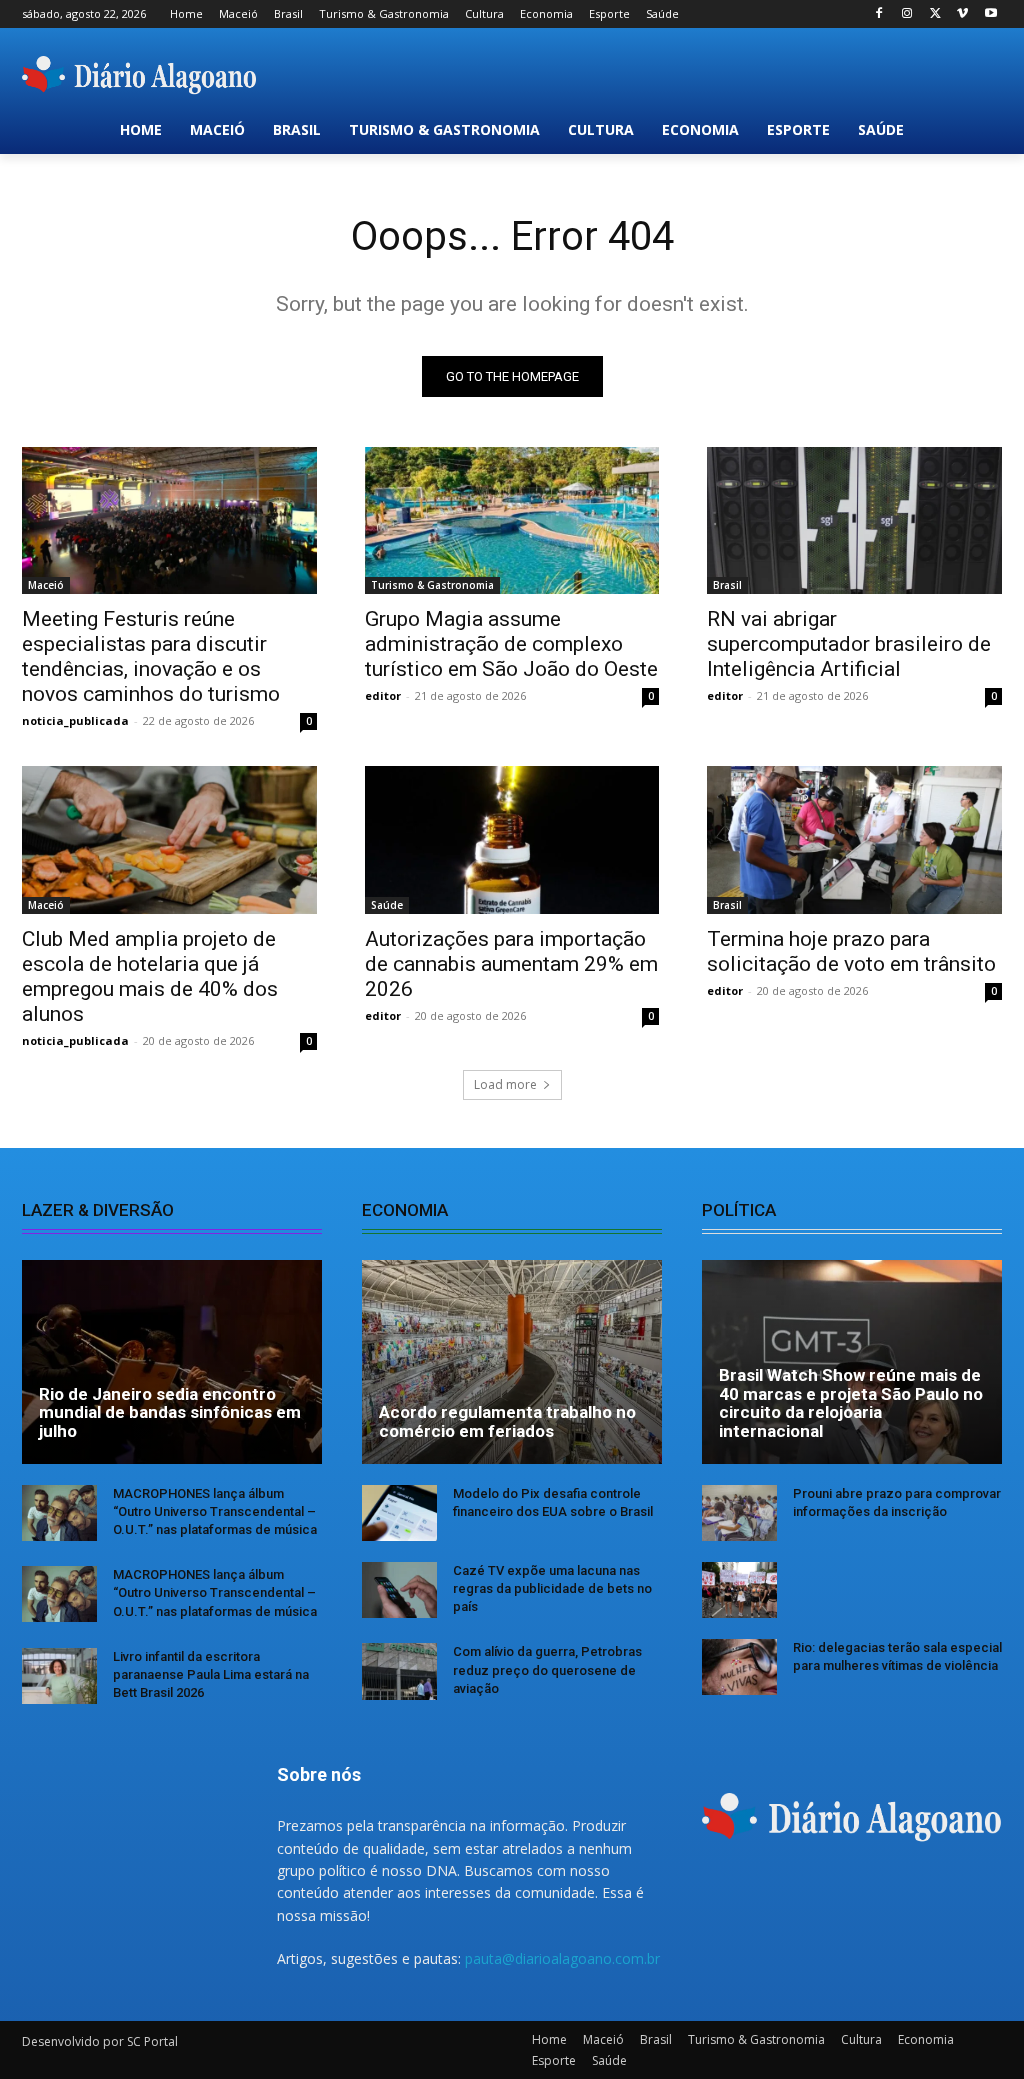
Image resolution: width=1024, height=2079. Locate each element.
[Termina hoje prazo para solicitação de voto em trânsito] (854, 839)
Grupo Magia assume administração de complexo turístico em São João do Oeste (511, 644)
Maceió (46, 585)
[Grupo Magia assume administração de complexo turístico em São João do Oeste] (512, 520)
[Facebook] (879, 14)
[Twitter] (935, 14)
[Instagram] (907, 14)
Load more (505, 1084)
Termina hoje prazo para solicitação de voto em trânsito (851, 951)
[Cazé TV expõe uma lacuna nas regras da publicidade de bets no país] (399, 1590)
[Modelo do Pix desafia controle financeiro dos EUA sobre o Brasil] (399, 1513)
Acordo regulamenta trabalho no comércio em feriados (507, 1421)
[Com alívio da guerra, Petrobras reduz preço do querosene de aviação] (399, 1671)
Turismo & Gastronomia (432, 585)
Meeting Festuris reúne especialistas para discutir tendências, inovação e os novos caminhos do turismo (151, 656)
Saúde (387, 905)
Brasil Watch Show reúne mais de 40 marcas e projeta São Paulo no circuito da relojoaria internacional (851, 1403)
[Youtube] (990, 14)
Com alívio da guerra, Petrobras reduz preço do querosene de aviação (547, 1669)
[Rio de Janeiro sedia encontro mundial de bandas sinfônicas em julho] (172, 1362)
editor (383, 695)
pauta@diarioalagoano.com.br (562, 1958)
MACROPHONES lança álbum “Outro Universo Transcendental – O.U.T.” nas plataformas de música (215, 1511)
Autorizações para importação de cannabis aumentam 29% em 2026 (511, 964)
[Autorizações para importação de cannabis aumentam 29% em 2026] (512, 839)
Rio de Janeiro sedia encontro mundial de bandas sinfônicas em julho (170, 1412)
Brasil (727, 585)
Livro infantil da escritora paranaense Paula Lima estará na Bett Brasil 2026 (211, 1674)
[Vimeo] (962, 14)
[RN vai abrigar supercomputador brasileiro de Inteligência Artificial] (854, 520)
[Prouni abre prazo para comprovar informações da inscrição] (739, 1513)
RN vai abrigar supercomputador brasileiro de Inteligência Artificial (849, 644)
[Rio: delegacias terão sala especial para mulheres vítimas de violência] (739, 1667)
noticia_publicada (75, 720)
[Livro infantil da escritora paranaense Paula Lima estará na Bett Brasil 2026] (59, 1676)
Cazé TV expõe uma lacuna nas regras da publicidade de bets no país (552, 1588)
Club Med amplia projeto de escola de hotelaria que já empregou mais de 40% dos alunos (150, 976)
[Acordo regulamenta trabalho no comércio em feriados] (512, 1362)
